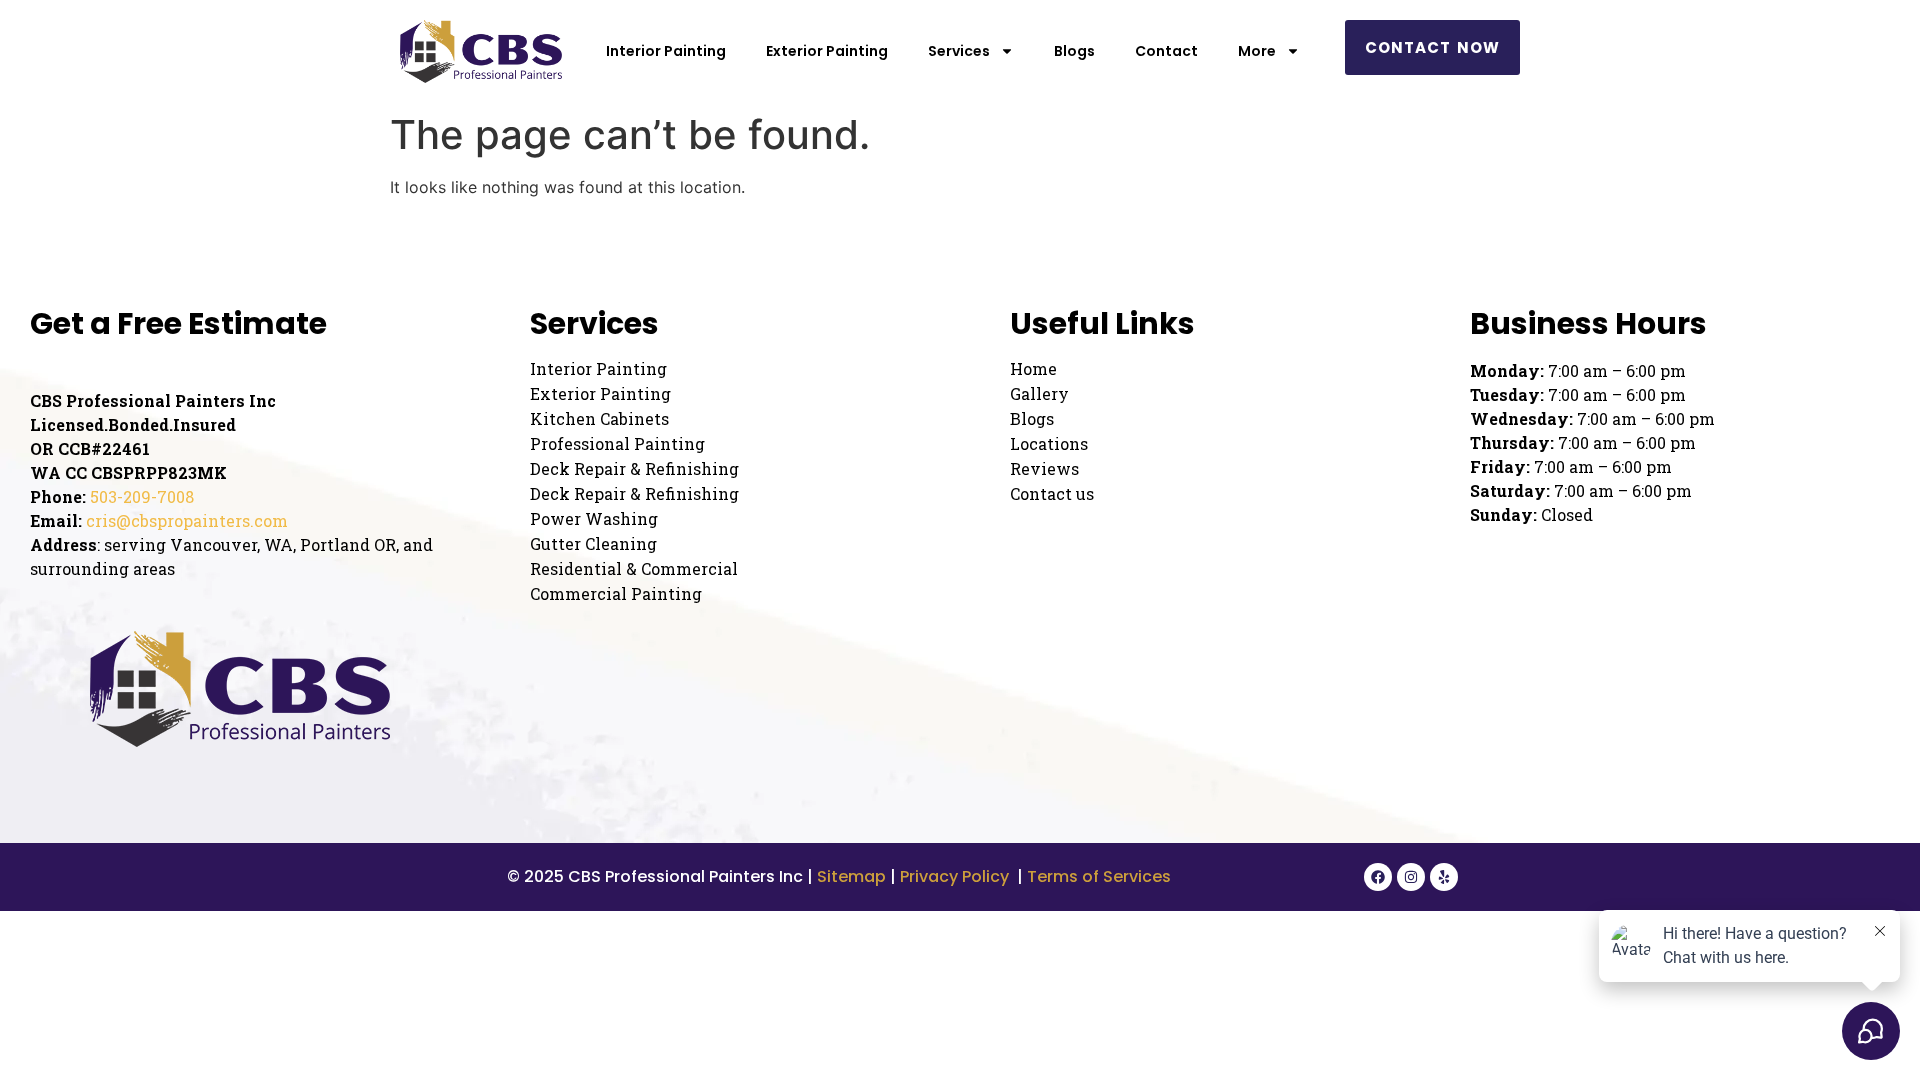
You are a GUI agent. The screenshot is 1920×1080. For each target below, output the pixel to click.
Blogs (1074, 51)
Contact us (1052, 494)
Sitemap (851, 876)
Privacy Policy (954, 876)
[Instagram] (1411, 877)
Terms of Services (1101, 876)
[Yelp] (1444, 877)
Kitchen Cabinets (599, 419)
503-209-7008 (142, 496)
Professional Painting (617, 444)
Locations (1049, 444)
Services (959, 51)
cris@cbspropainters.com (187, 520)
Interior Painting (666, 51)
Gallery (1039, 394)
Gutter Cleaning (593, 544)
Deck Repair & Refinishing (634, 469)
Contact (1166, 51)
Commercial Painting (616, 594)
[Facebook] (1378, 877)
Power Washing (594, 519)
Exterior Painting (827, 51)
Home (1033, 369)
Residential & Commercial (634, 569)
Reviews (1044, 469)
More (1257, 51)
